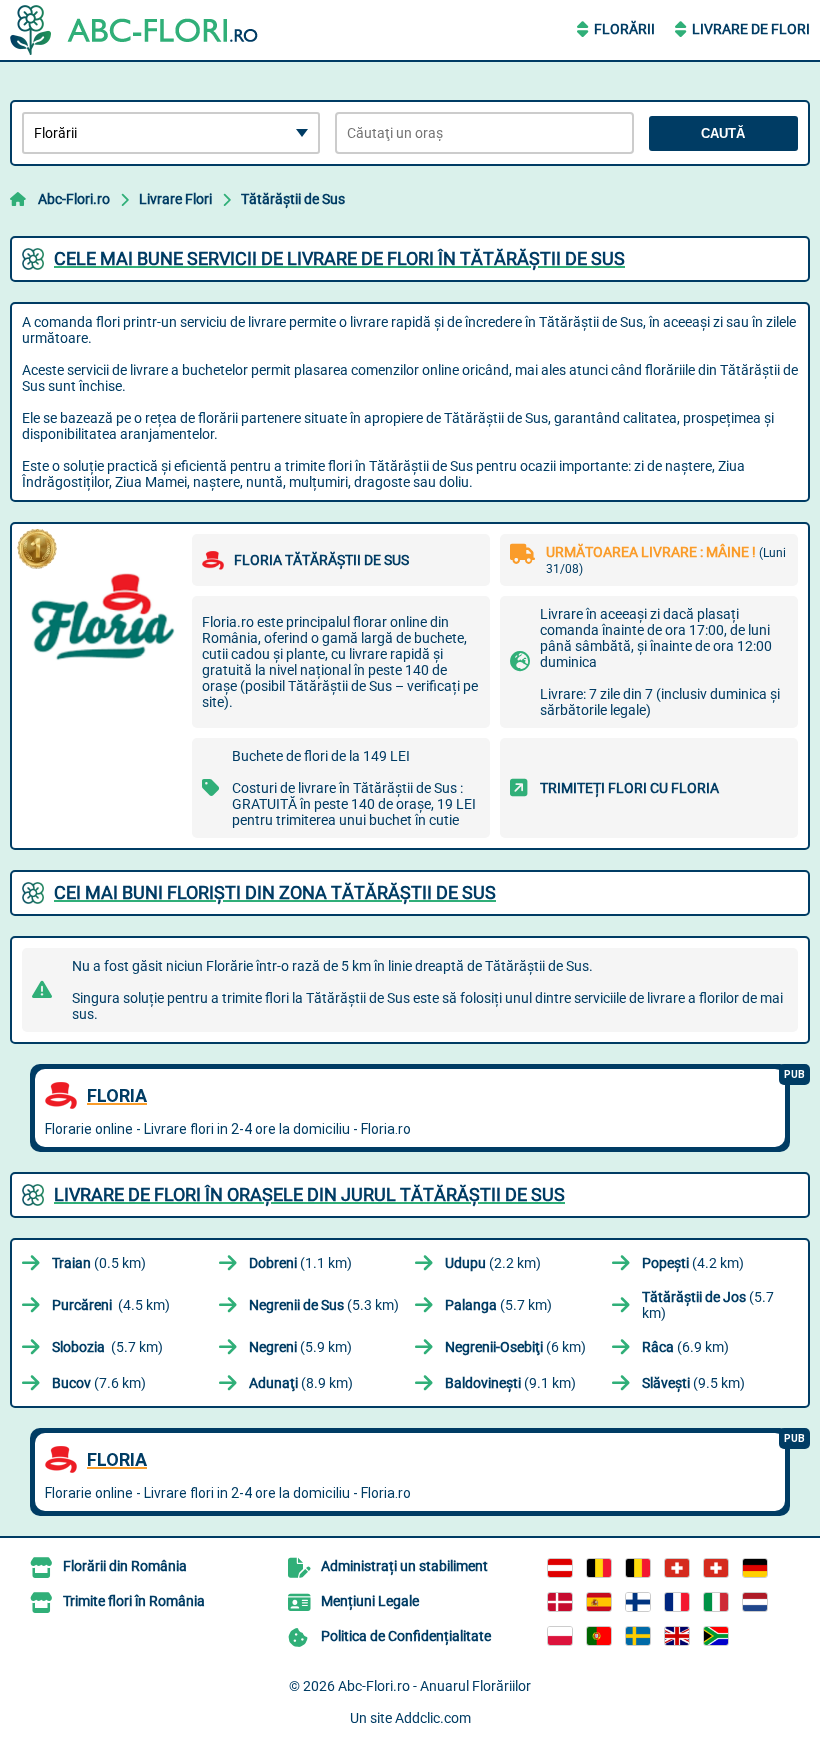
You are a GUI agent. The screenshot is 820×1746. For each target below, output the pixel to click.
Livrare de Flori (751, 29)
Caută (723, 133)
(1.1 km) (300, 1263)
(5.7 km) (498, 1305)
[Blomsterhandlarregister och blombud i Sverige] (638, 1636)
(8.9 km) (301, 1383)
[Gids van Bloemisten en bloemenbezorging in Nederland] (755, 1602)
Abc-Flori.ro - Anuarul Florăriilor (434, 1686)
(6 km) (515, 1347)
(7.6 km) (99, 1383)
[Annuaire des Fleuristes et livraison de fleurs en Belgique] (599, 1568)
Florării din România (125, 1566)
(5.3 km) (324, 1305)
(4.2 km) (693, 1263)
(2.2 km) (493, 1263)
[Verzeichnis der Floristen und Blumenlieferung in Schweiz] (677, 1568)
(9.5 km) (693, 1383)
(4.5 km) (111, 1305)
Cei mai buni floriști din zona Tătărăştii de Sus (275, 892)
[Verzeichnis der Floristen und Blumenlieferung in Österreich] (560, 1568)
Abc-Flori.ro (74, 199)
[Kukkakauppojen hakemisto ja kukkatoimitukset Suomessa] (638, 1602)
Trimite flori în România (134, 1601)
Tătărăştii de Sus (293, 199)
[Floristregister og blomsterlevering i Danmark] (560, 1602)
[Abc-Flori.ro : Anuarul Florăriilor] (135, 30)
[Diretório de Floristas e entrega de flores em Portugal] (599, 1636)
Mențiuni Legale (370, 1601)
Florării (624, 29)
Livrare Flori (175, 199)
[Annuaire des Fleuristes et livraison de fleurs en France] (677, 1602)
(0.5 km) (99, 1263)
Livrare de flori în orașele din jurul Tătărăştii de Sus (309, 1194)
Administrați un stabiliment (404, 1566)
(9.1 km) (510, 1383)
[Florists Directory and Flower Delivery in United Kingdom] (677, 1636)
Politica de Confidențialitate (406, 1636)
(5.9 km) (300, 1347)
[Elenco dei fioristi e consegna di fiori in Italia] (716, 1602)
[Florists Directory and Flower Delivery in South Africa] (716, 1636)
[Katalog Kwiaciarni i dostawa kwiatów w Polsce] (560, 1636)
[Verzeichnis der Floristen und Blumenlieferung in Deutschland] (755, 1568)
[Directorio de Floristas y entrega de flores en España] (599, 1602)
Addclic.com (433, 1718)
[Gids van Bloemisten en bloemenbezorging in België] (638, 1568)
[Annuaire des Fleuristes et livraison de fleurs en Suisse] (716, 1568)
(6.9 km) (685, 1347)
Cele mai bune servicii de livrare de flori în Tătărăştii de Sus (339, 258)
